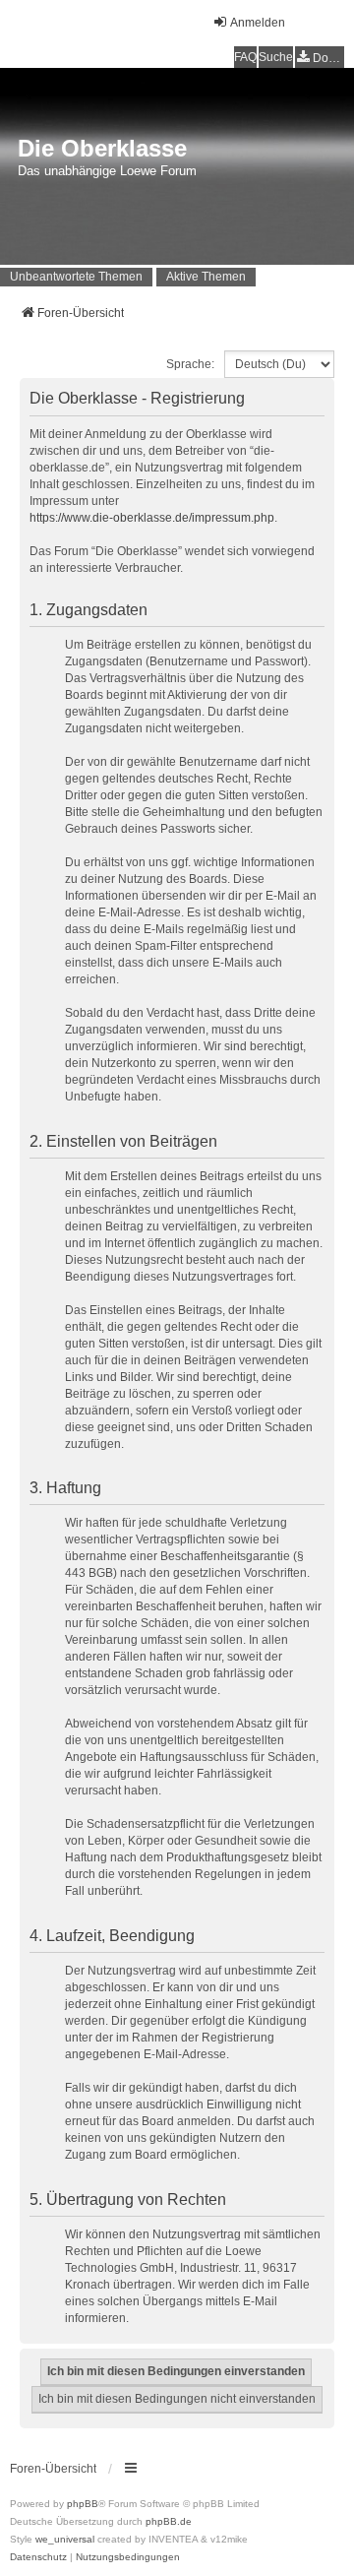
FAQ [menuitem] (245, 57)
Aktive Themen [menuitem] (206, 277)
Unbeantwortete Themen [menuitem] (76, 277)
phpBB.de (169, 2521)
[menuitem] (320, 58)
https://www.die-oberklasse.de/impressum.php (152, 518)
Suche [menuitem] (276, 57)
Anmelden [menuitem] (258, 23)
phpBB (83, 2504)
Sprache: (190, 364)
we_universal (65, 2539)
